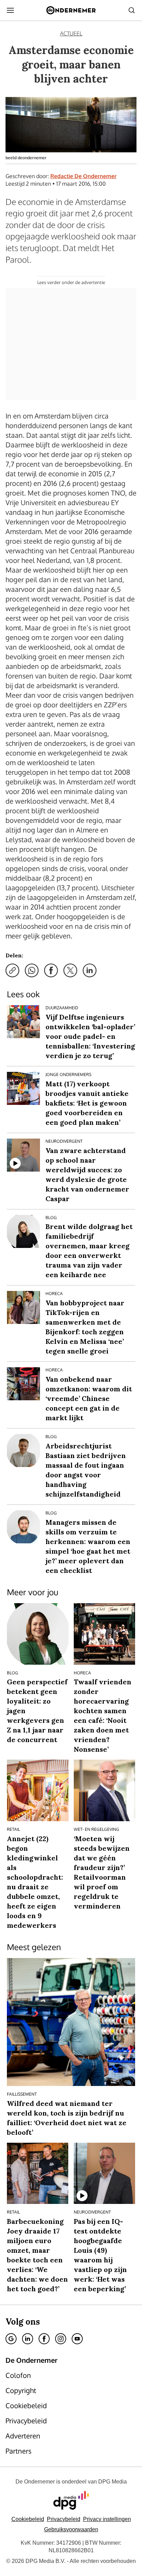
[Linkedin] (28, 2339)
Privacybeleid (64, 2519)
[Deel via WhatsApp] (32, 970)
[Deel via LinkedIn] (90, 970)
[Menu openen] (10, 10)
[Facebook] (44, 2339)
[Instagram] (61, 2339)
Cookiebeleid (28, 2519)
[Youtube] (77, 2339)
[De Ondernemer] (71, 10)
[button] (107, 2519)
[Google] (11, 2339)
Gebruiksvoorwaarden (71, 2529)
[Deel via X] (70, 970)
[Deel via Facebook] (51, 970)
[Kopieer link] (12, 970)
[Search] (132, 10)
